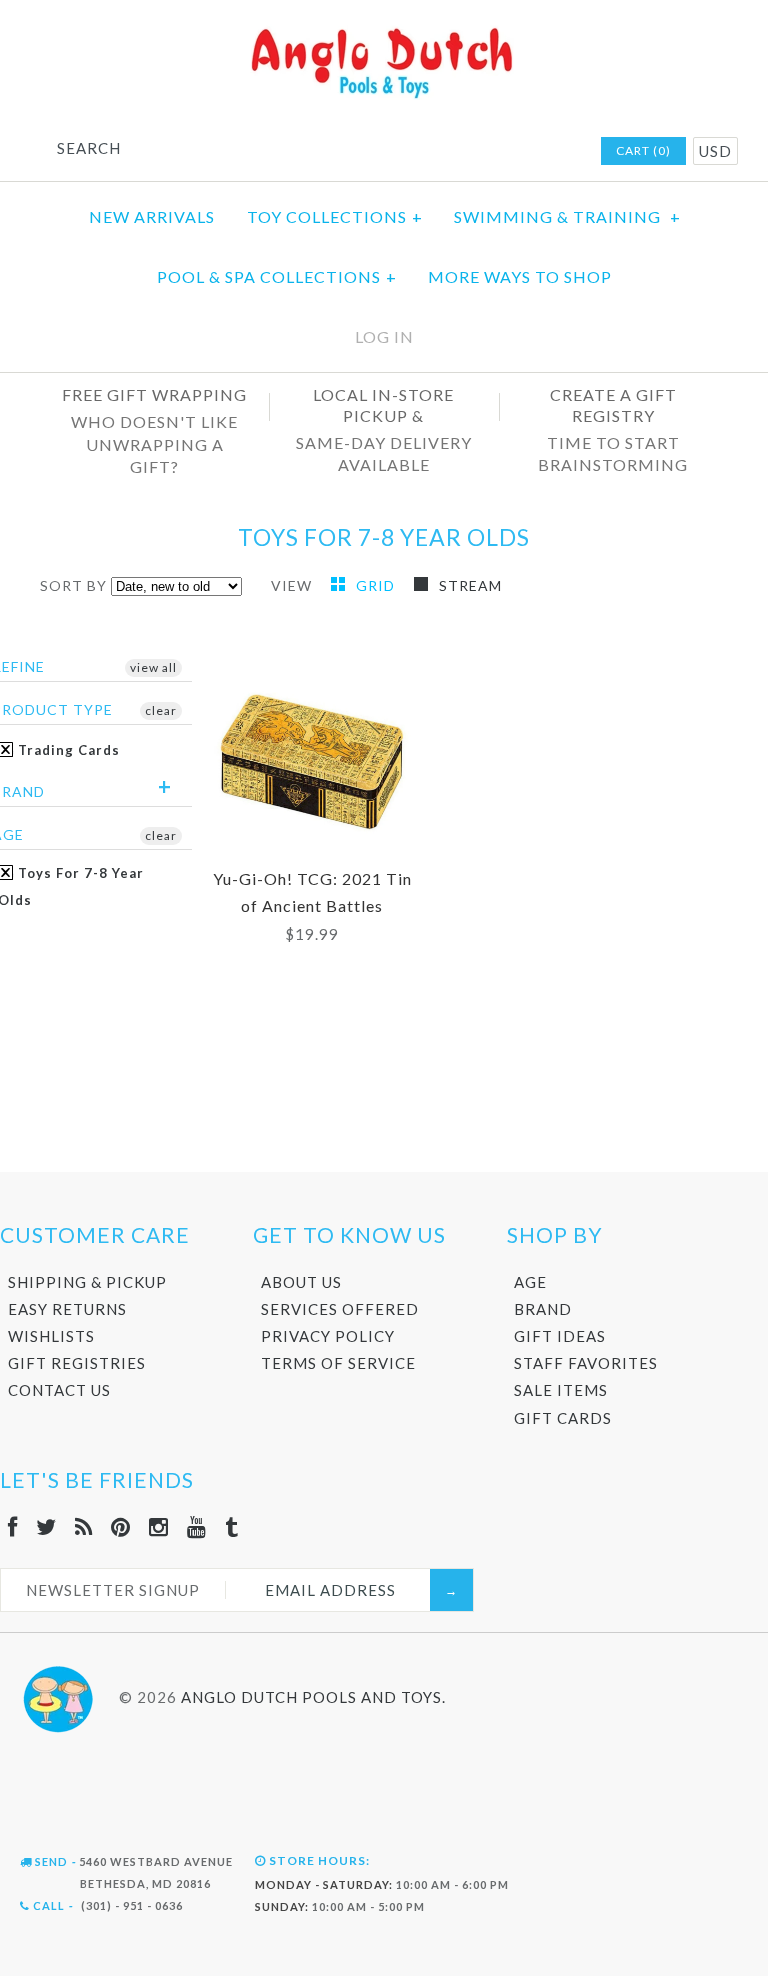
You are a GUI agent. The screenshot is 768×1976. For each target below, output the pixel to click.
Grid (377, 585)
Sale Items (561, 1390)
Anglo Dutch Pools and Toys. (313, 1697)
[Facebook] (13, 1526)
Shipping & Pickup (87, 1282)
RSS (452, 152)
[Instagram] (159, 1526)
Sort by (73, 585)
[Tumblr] (232, 1526)
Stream (470, 585)
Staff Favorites (586, 1363)
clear (161, 710)
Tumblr (556, 152)
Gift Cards (563, 1418)
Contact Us (59, 1390)
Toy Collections (335, 216)
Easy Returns (67, 1309)
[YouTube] (197, 1526)
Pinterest (478, 152)
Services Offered (340, 1309)
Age (530, 1282)
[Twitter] (46, 1526)
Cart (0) (643, 150)
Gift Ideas (560, 1336)
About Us (301, 1282)
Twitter (426, 152)
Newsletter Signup (113, 1590)
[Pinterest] (121, 1526)
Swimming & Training (567, 216)
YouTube (530, 152)
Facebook (400, 152)
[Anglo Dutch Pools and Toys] (384, 31)
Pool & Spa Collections (277, 276)
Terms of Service (338, 1363)
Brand (543, 1309)
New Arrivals (152, 216)
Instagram (504, 152)
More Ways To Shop (520, 276)
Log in (384, 336)
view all (153, 667)
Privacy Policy (328, 1336)
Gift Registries (77, 1363)
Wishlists (51, 1336)
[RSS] (84, 1526)
